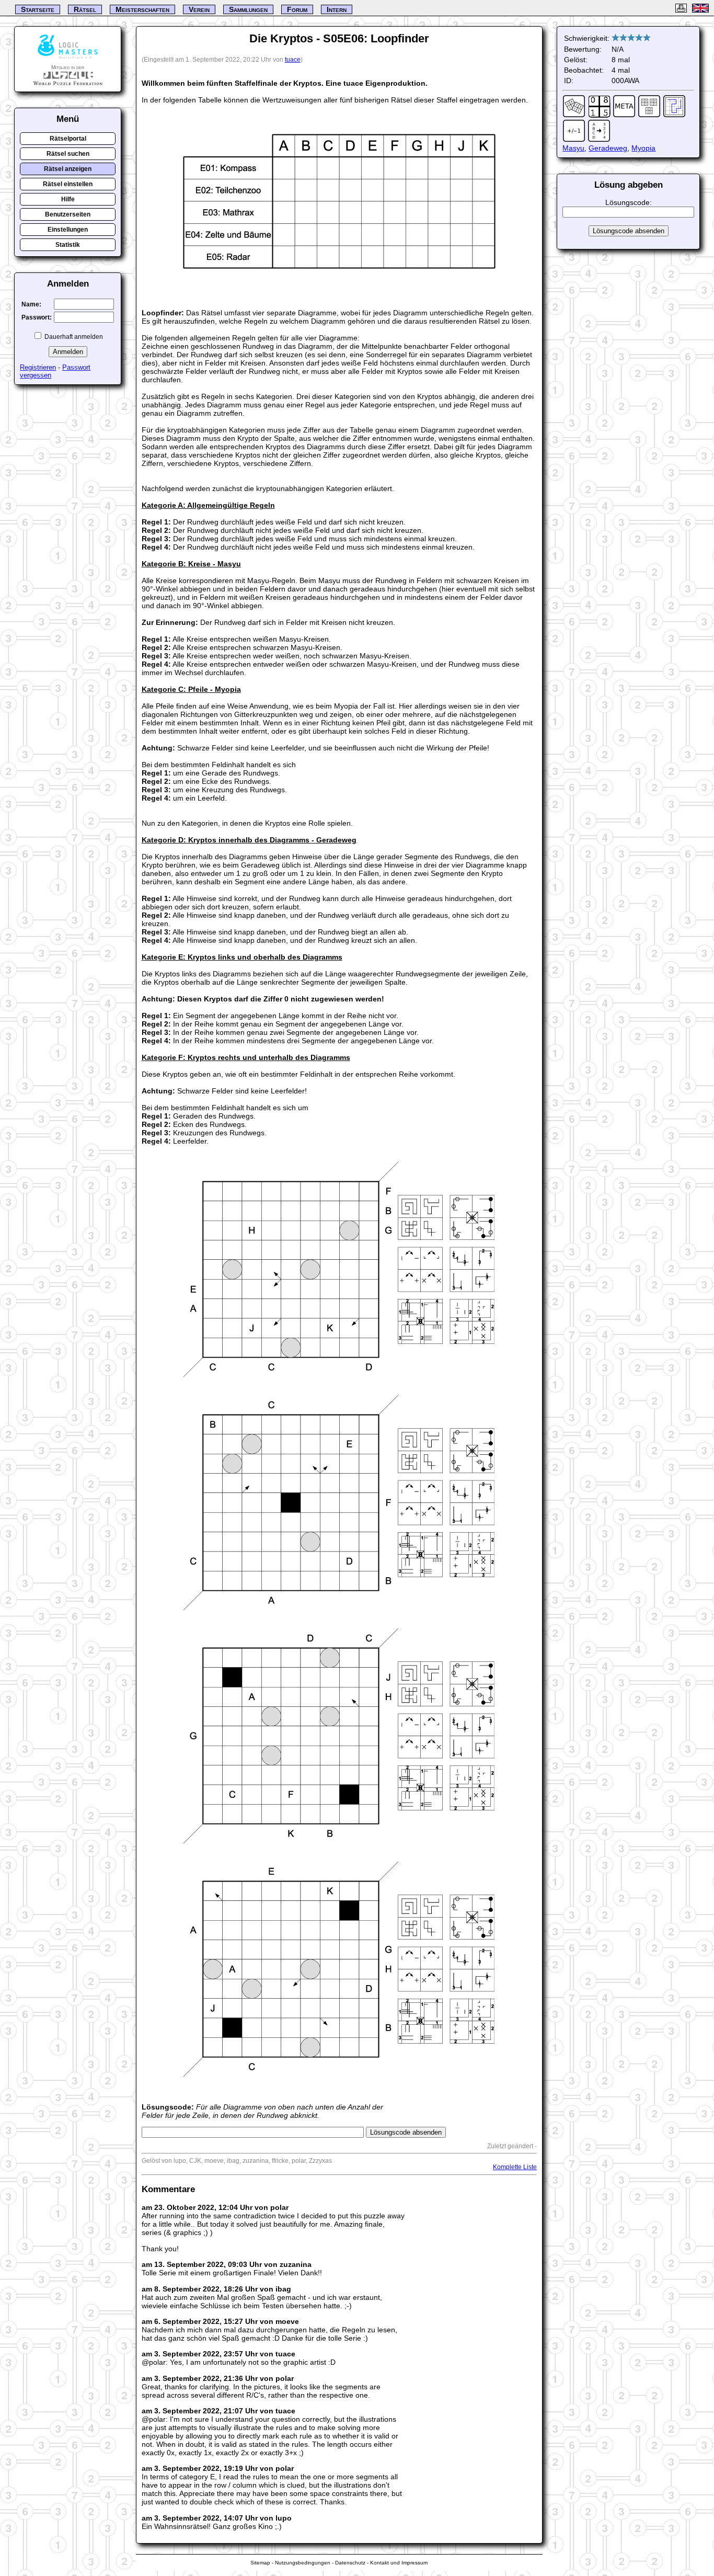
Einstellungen (68, 230)
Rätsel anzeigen (68, 169)
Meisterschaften (142, 9)
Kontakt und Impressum (399, 2563)
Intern (337, 9)
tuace (293, 60)
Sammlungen (248, 9)
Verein (199, 9)
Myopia (643, 148)
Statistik (68, 245)
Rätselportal (68, 139)
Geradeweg (608, 148)
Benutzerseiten (68, 214)
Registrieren (38, 367)
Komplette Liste (515, 2167)
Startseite (38, 9)
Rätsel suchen (68, 154)
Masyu (573, 148)
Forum (297, 9)
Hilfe (68, 199)
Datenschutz (350, 2563)
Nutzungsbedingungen (303, 2563)
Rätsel (85, 9)
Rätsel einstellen (68, 184)
